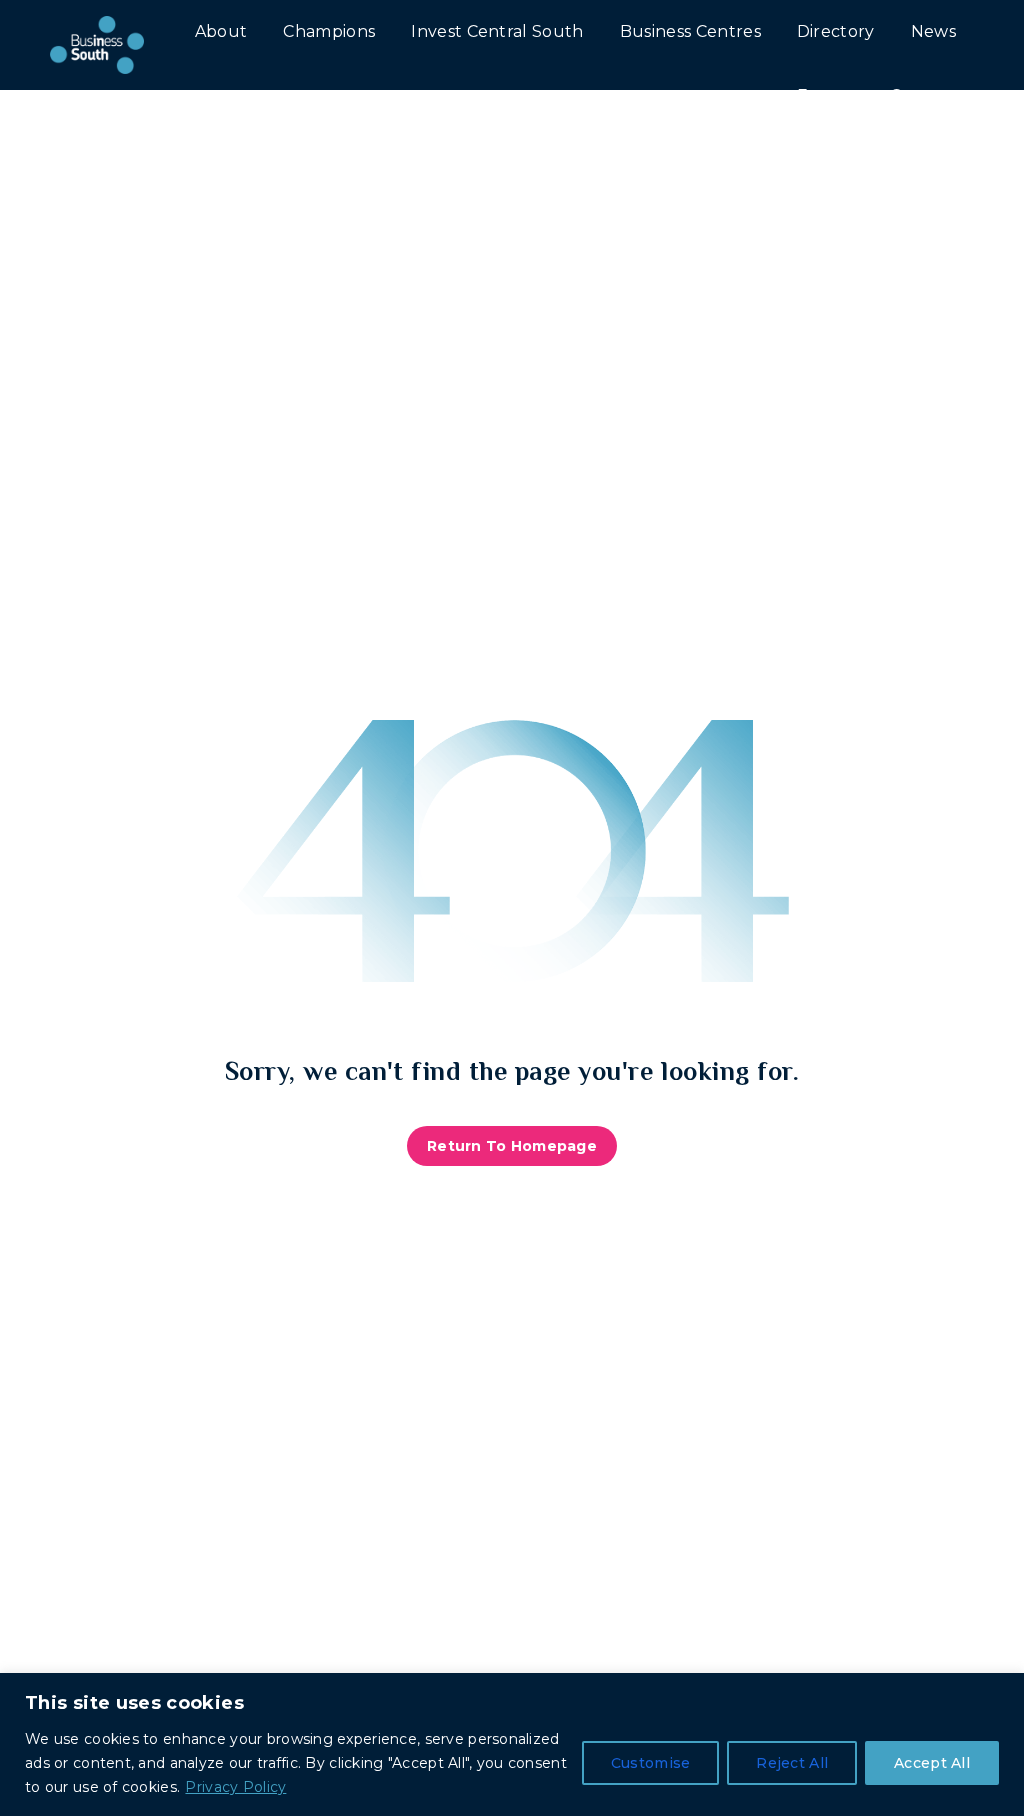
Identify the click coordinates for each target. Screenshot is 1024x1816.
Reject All (792, 1763)
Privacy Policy (235, 1787)
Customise (651, 1763)
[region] (512, 1744)
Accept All (932, 1763)
